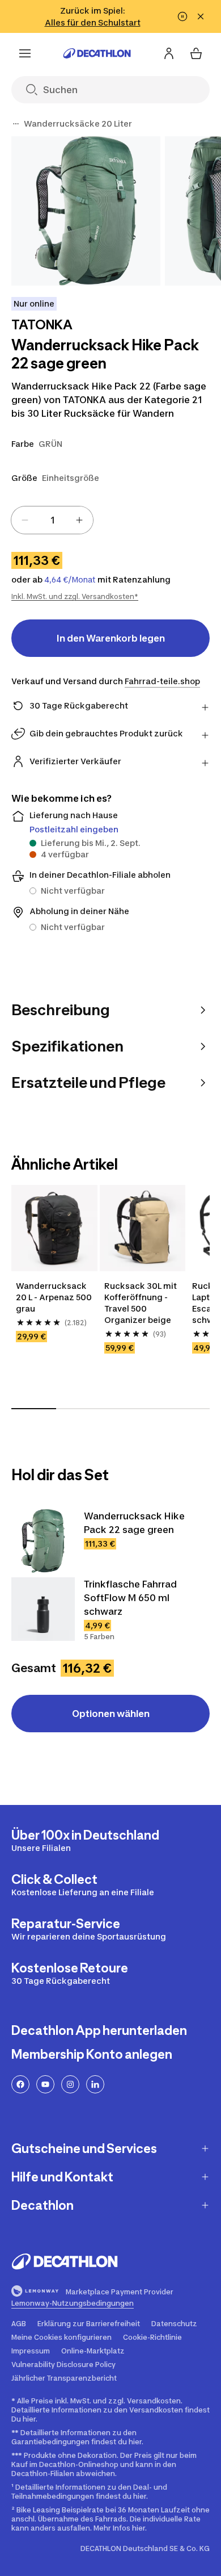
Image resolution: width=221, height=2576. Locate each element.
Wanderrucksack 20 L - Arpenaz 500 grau (54, 1297)
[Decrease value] (25, 520)
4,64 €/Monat (70, 580)
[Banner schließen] (201, 16)
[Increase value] (79, 520)
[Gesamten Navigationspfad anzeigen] (16, 124)
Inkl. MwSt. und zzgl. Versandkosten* (75, 596)
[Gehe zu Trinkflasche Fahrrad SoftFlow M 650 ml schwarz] (43, 1609)
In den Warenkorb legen (111, 638)
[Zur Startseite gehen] (97, 53)
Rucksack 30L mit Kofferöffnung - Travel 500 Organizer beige (141, 1303)
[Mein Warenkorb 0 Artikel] (196, 53)
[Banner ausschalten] (182, 16)
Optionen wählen (111, 1714)
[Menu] (25, 53)
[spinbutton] (52, 520)
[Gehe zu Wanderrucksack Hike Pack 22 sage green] (43, 1541)
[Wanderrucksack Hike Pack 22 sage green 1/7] (86, 211)
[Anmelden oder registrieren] (169, 53)
